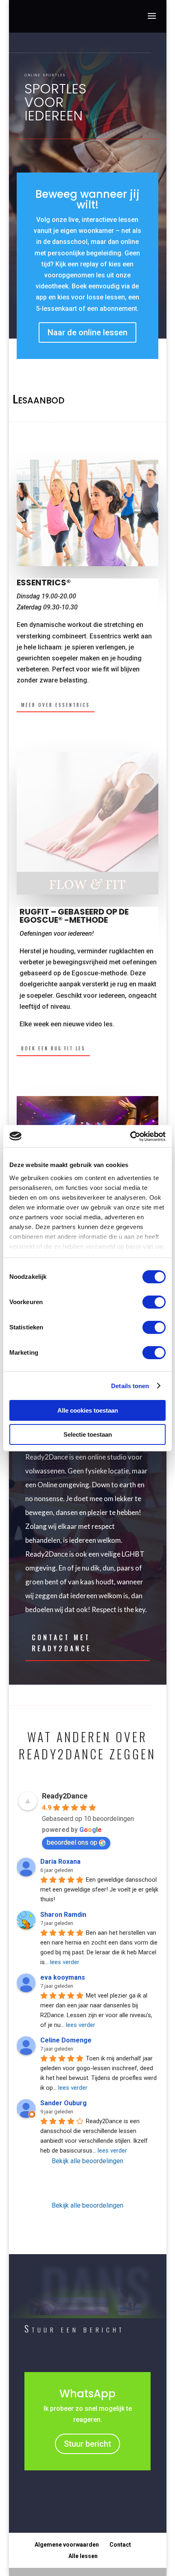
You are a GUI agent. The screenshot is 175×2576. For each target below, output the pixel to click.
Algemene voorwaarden (67, 2545)
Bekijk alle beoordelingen (87, 2161)
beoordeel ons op (72, 1842)
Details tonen (130, 1386)
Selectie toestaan (88, 1434)
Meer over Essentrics (56, 705)
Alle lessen (83, 2556)
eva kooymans (63, 1977)
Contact (120, 2545)
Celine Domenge (66, 2040)
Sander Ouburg (63, 2103)
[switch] (154, 1302)
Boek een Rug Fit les (53, 1048)
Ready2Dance (65, 1796)
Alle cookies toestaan (88, 1410)
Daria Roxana (60, 1862)
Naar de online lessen (87, 332)
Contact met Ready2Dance (62, 1643)
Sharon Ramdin (63, 1915)
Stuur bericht (87, 2444)
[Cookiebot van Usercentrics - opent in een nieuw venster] (130, 1136)
